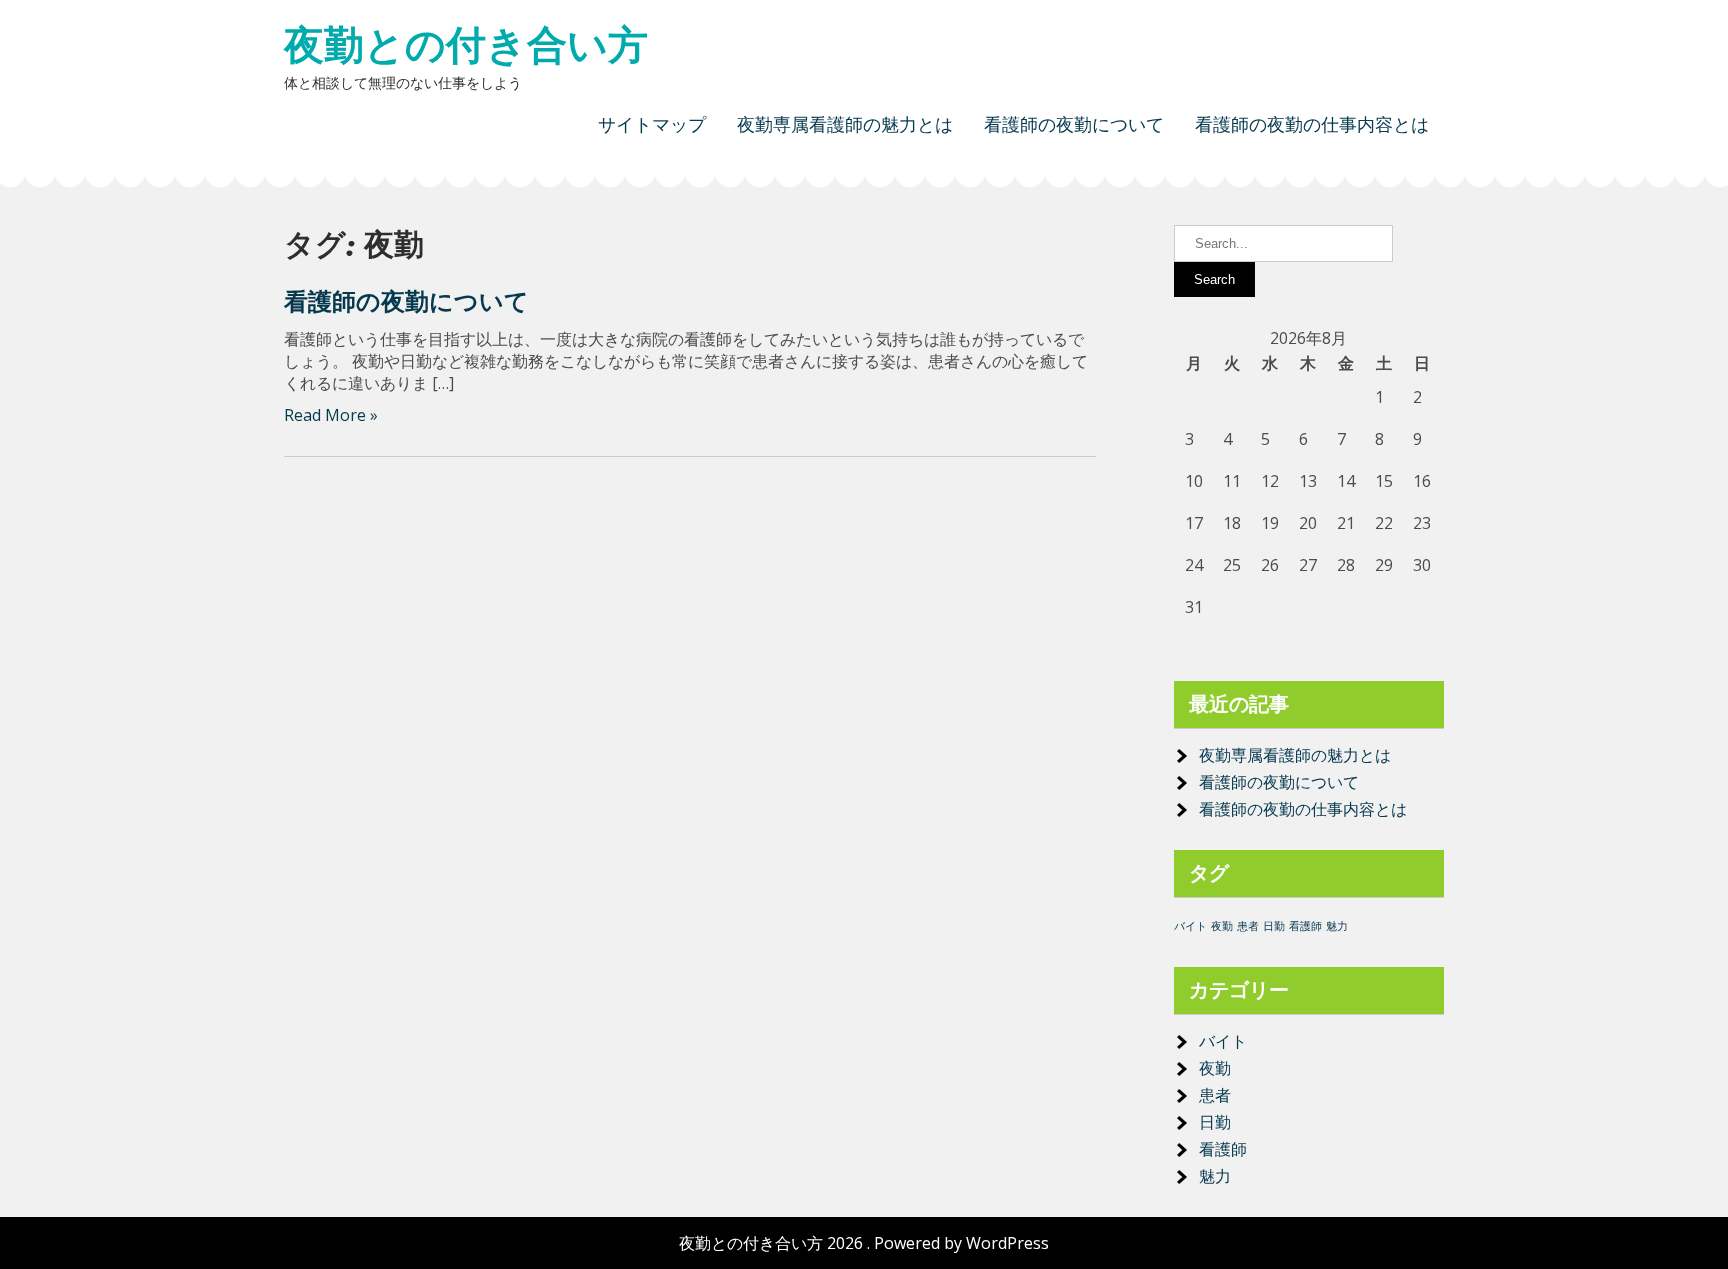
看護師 (1305, 926)
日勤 (1274, 926)
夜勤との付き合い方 (466, 45)
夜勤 (1222, 926)
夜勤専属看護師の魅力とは (845, 124)
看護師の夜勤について (1074, 124)
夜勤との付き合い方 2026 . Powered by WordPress (864, 1243)
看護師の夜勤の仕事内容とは (1312, 124)
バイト (1190, 926)
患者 (1248, 926)
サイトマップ (652, 124)
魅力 (1337, 926)
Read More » (331, 415)
